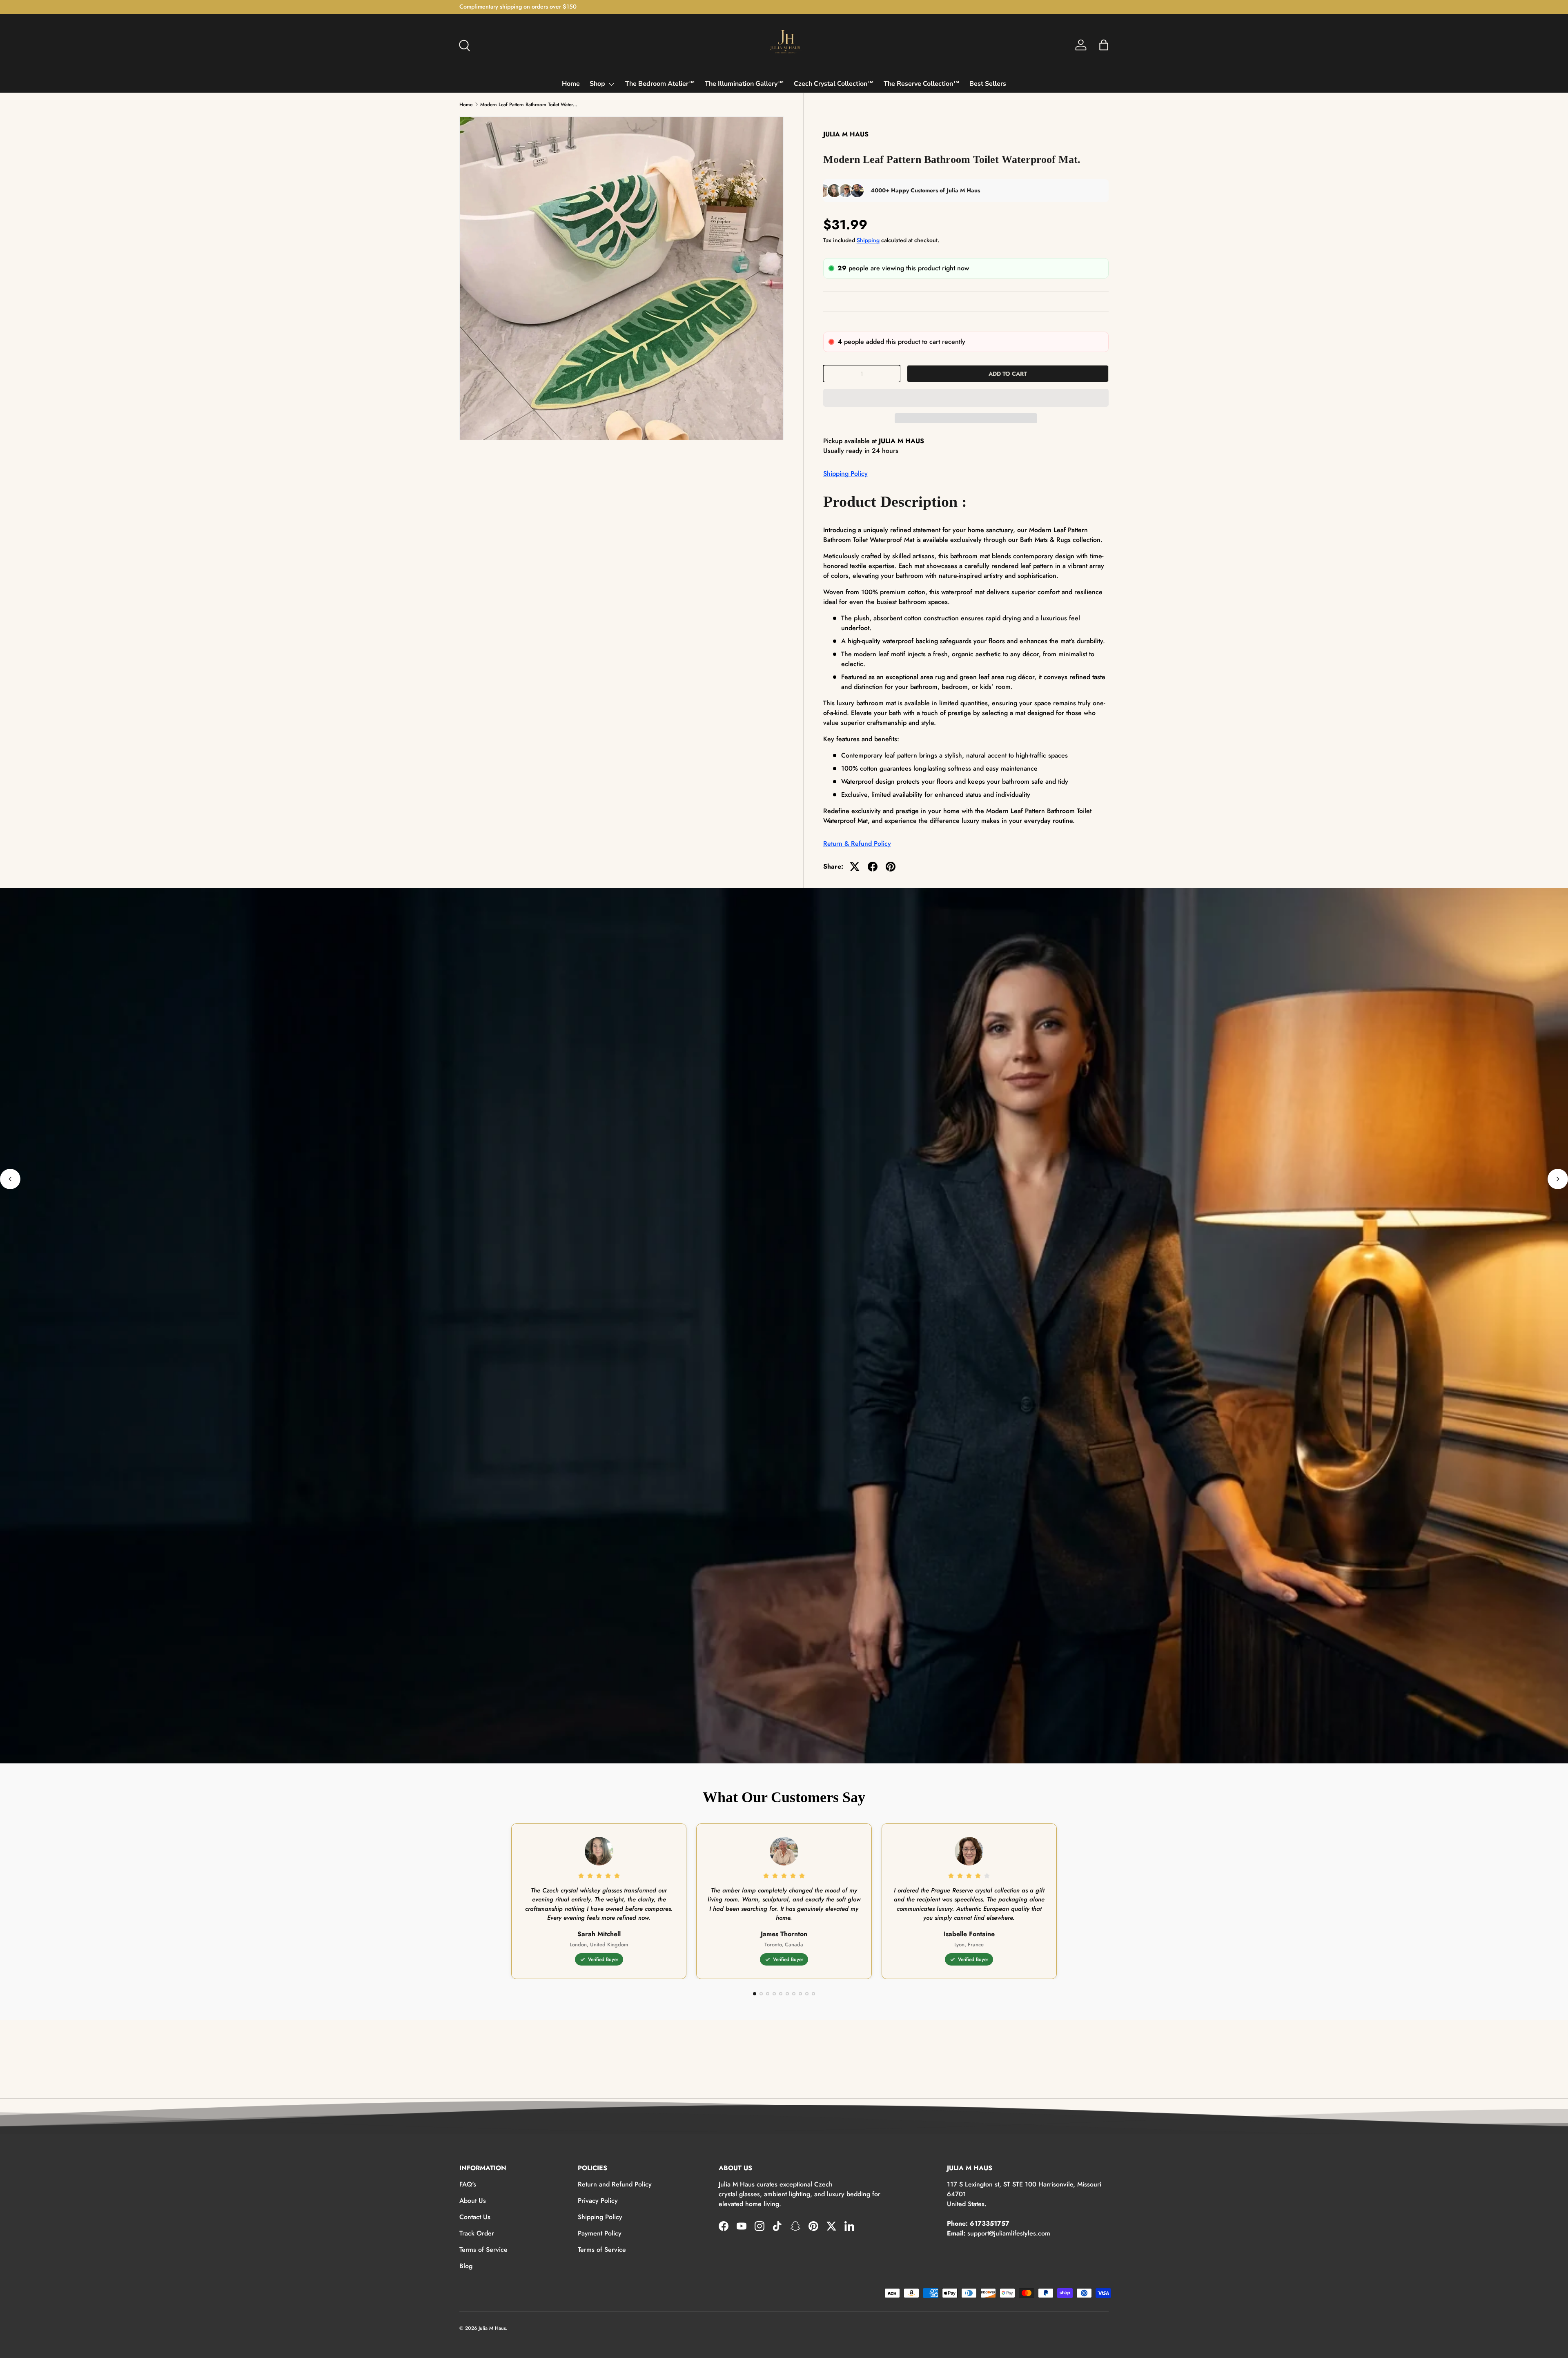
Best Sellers (988, 84)
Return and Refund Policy (615, 2184)
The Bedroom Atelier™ (660, 84)
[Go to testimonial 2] (761, 1994)
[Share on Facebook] (873, 867)
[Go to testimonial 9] (807, 1994)
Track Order (477, 2233)
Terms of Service (483, 2250)
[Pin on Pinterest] (891, 867)
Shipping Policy (845, 474)
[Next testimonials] (1558, 1179)
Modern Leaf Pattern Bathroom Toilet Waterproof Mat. (529, 105)
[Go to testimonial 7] (794, 1994)
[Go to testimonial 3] (768, 1994)
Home (571, 84)
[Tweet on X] (855, 867)
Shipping (868, 240)
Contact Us (475, 2217)
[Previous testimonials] (10, 1179)
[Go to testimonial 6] (787, 1994)
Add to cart (1008, 374)
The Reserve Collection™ (922, 84)
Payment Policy (600, 2233)
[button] (966, 398)
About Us (473, 2201)
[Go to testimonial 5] (781, 1994)
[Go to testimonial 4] (774, 1994)
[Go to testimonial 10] (813, 1994)
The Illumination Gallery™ (744, 84)
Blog (466, 2266)
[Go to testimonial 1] (755, 1994)
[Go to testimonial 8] (800, 1994)
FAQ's (468, 2184)
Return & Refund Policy (857, 844)
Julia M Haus (492, 2328)
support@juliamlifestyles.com (1009, 2233)
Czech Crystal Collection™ (834, 84)
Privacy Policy (598, 2201)
